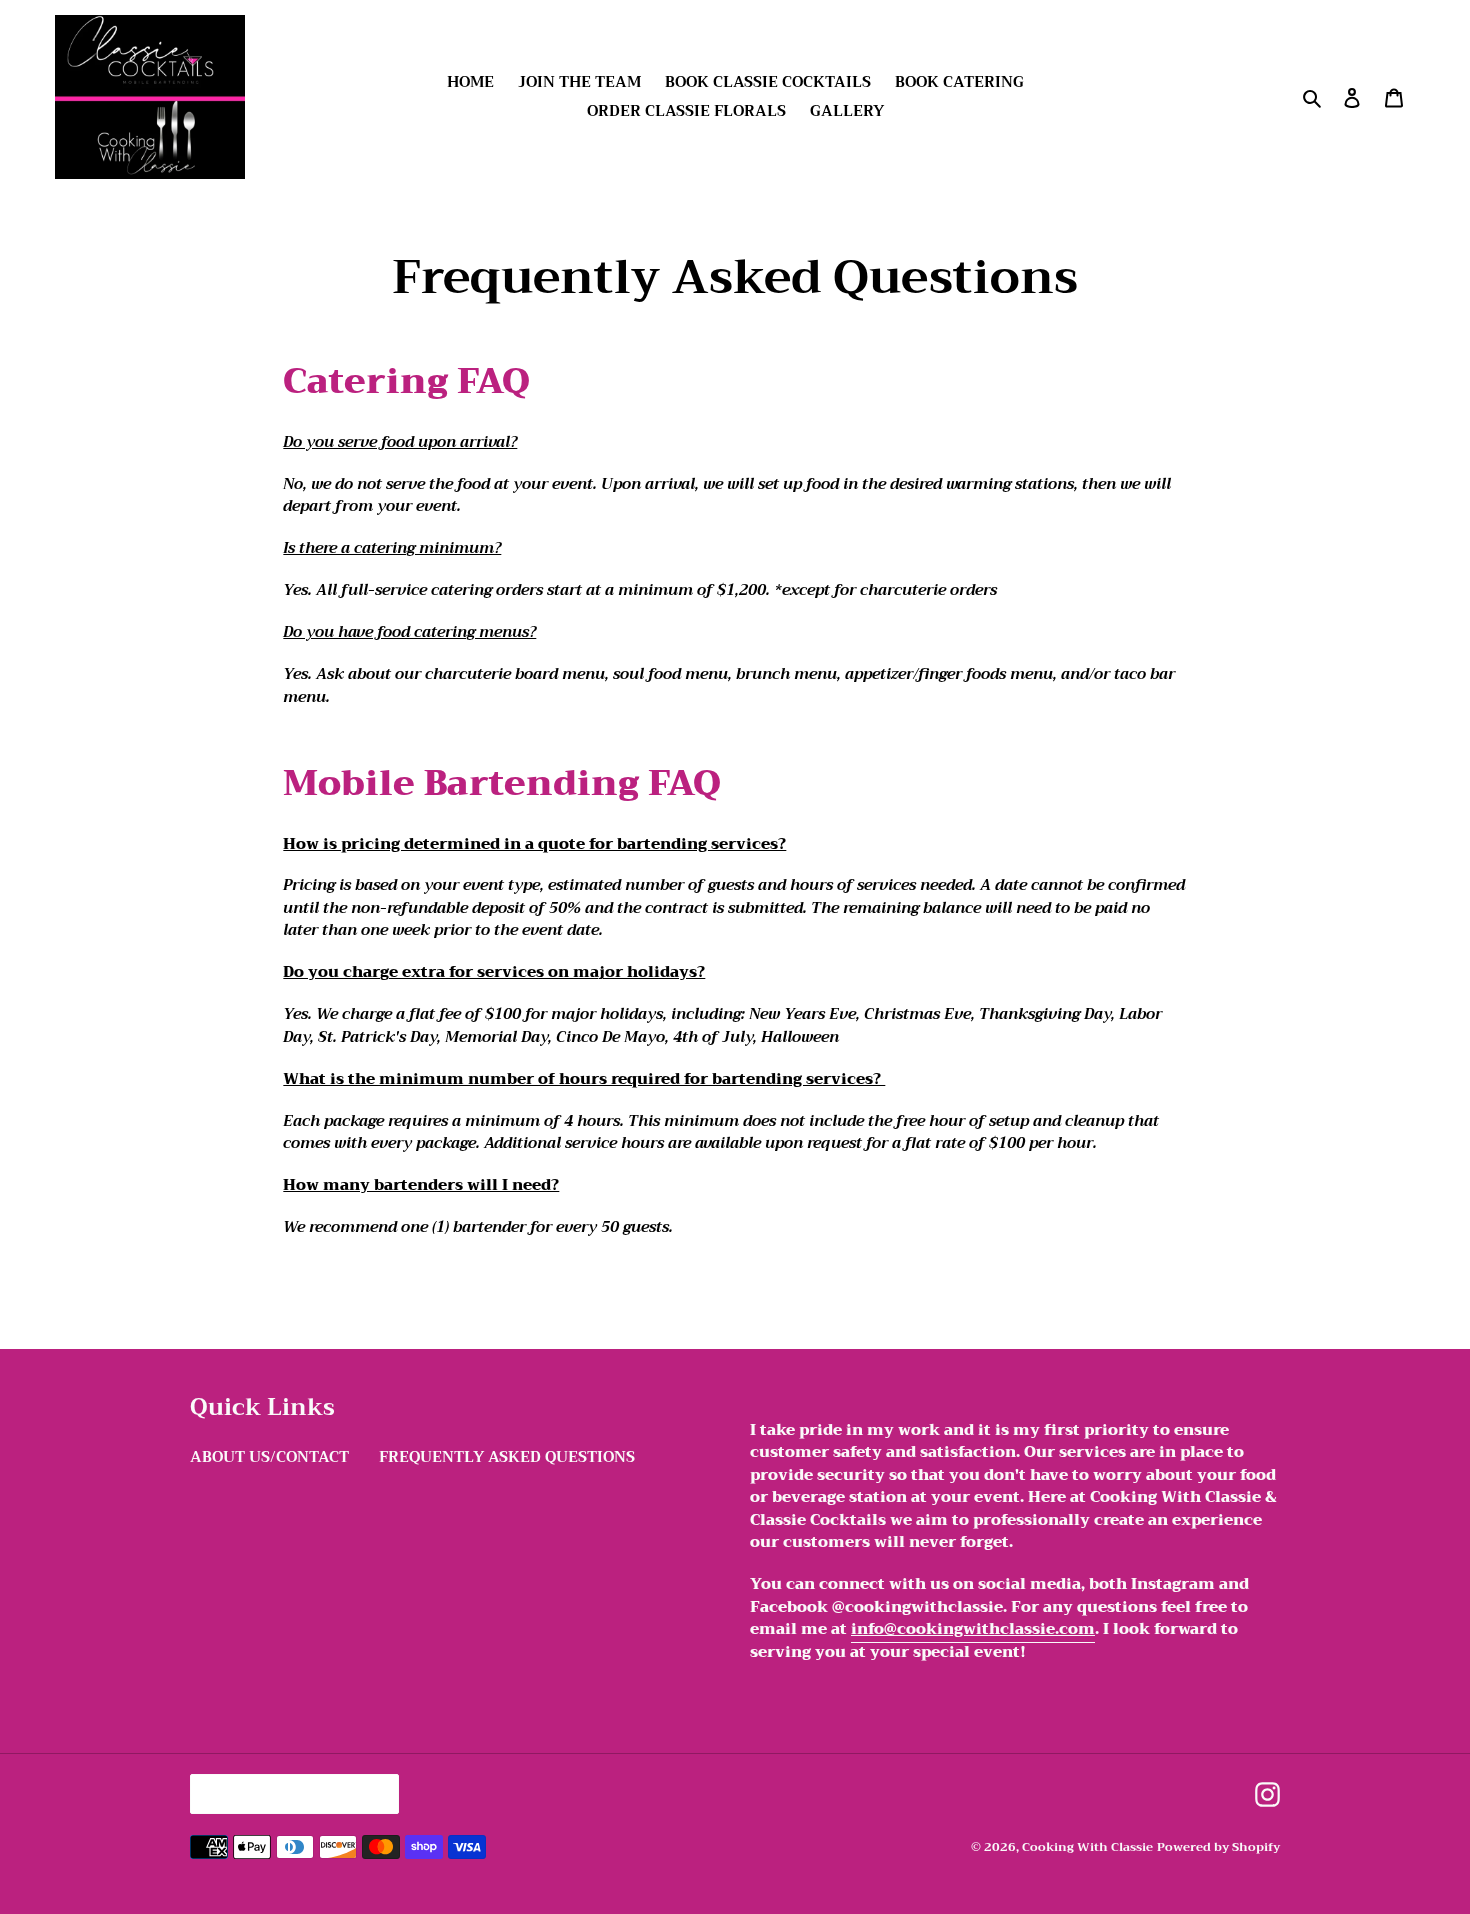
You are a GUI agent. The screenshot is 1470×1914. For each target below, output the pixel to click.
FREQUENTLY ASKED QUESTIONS (507, 1457)
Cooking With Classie (1087, 1847)
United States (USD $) (289, 1794)
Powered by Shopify (1218, 1847)
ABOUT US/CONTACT (269, 1457)
